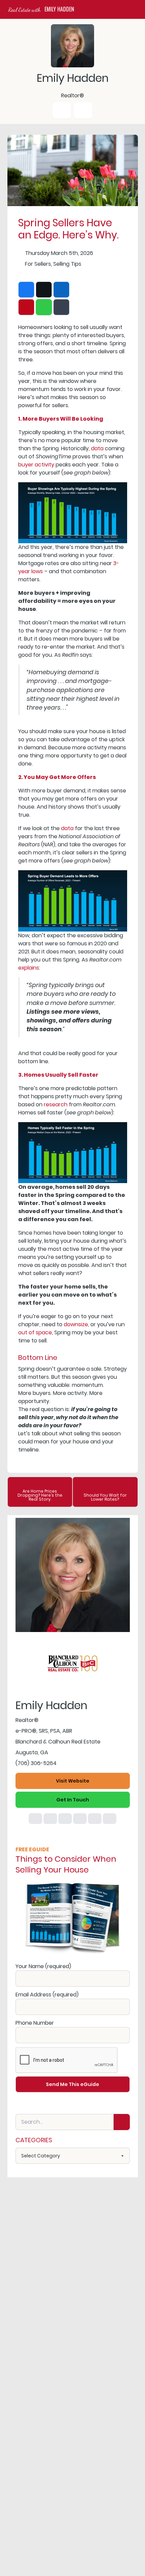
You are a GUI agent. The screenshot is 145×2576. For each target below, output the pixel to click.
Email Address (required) (47, 1995)
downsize (76, 1324)
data (97, 448)
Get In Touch (73, 1800)
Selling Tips (67, 264)
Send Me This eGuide (72, 2084)
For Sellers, (38, 264)
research (56, 1104)
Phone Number (35, 2023)
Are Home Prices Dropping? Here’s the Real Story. (40, 1495)
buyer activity (36, 465)
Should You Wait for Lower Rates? (105, 1497)
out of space (35, 1332)
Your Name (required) (43, 1966)
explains (29, 968)
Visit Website (73, 1781)
